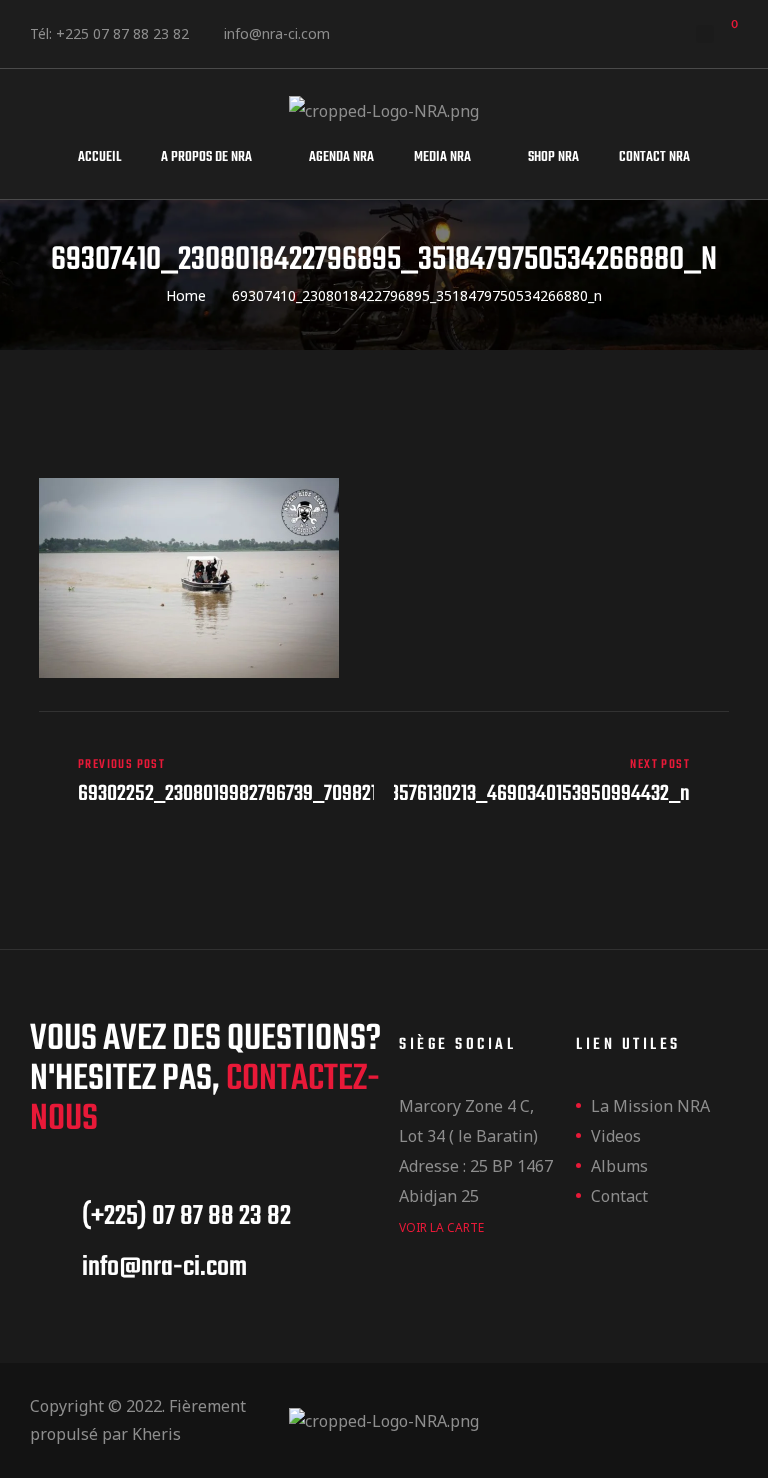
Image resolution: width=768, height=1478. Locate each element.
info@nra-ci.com (277, 33)
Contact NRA (654, 157)
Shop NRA (553, 157)
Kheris (156, 1434)
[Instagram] (442, 29)
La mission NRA (650, 1106)
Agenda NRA (341, 157)
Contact (619, 1196)
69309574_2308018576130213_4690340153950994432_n (561, 781)
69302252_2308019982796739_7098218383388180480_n (206, 781)
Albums (619, 1166)
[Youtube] (497, 29)
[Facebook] (387, 29)
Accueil (99, 157)
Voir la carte (441, 1227)
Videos (616, 1136)
